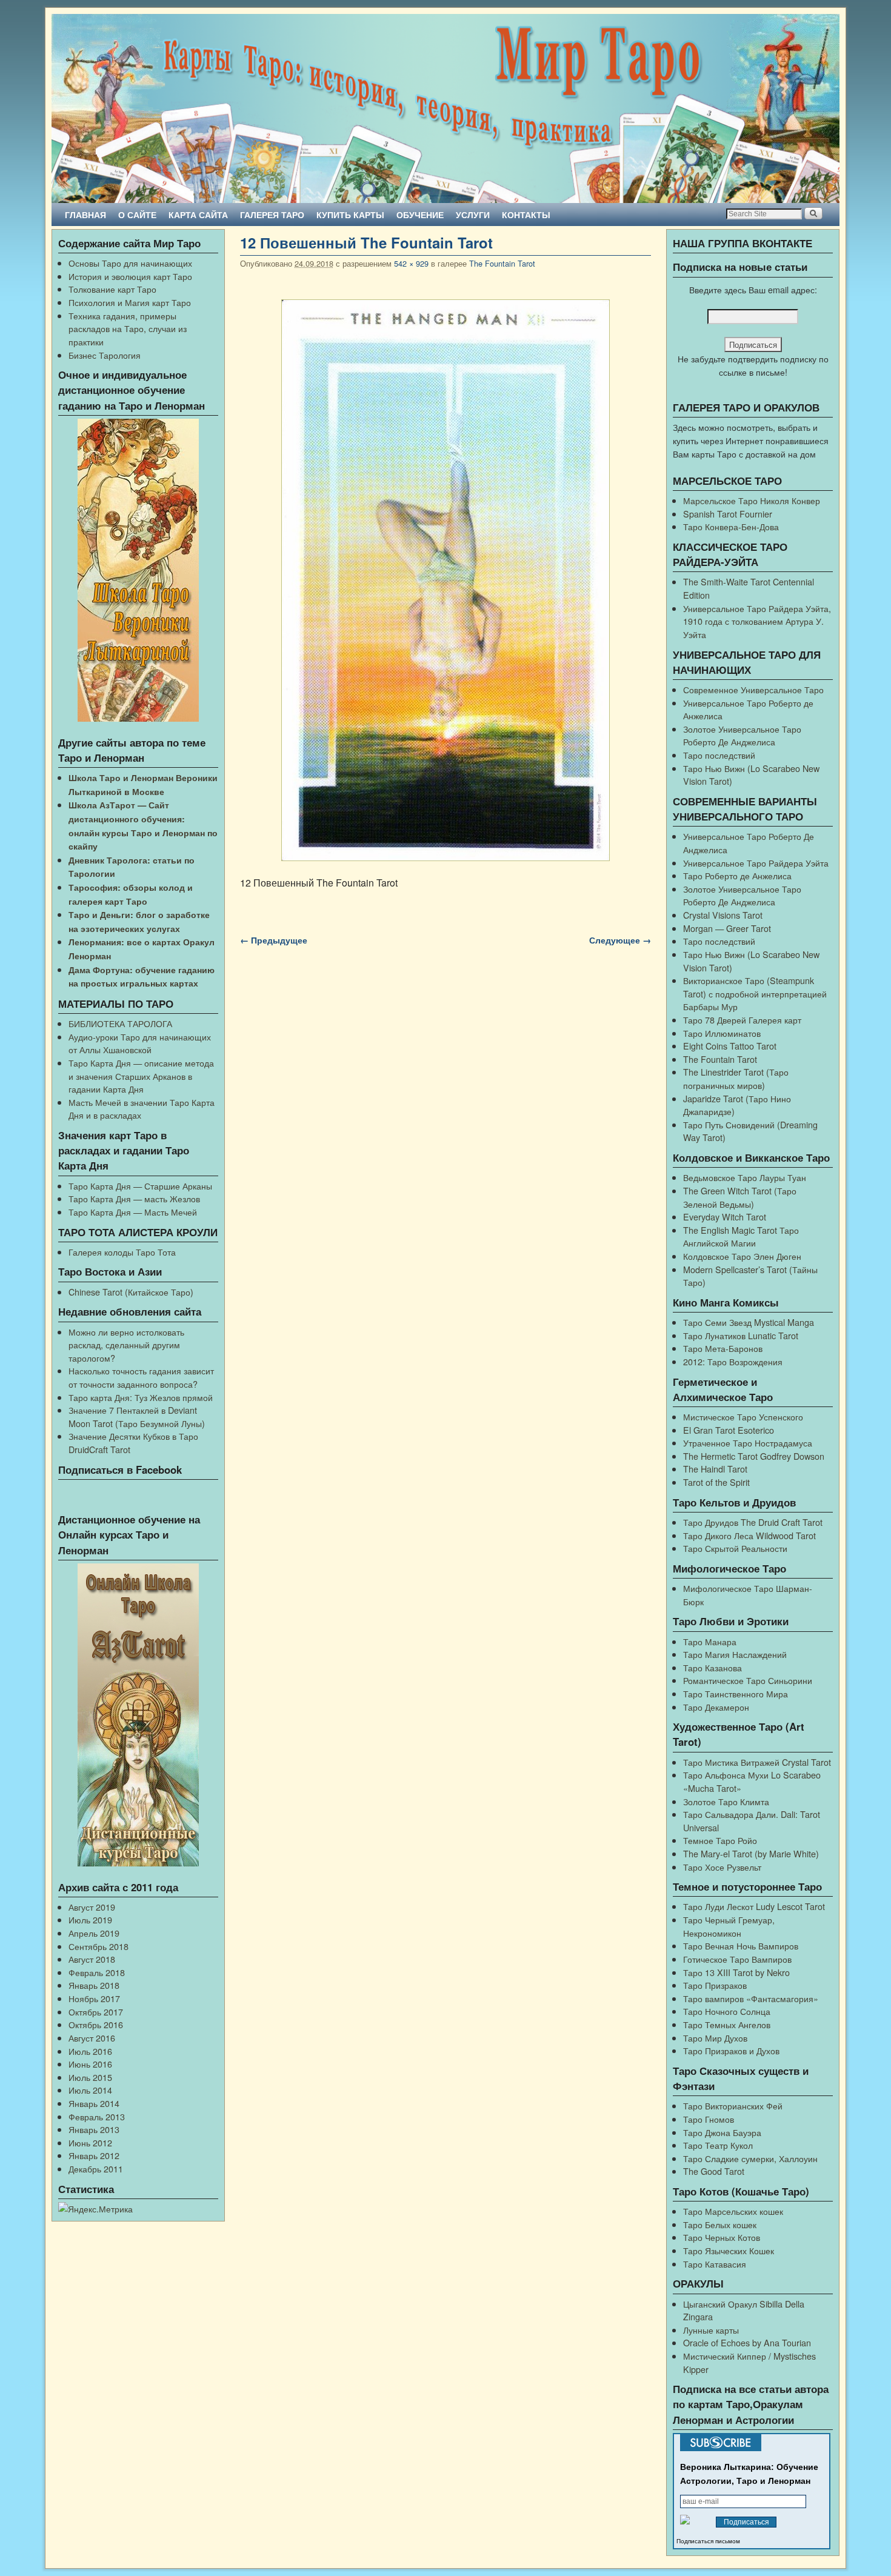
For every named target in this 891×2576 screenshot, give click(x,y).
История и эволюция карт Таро (130, 276)
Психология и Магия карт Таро (130, 302)
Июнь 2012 (90, 2142)
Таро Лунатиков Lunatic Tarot (741, 1335)
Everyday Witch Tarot (725, 1216)
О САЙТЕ (137, 215)
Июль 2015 (90, 2077)
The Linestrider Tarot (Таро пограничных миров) (736, 1078)
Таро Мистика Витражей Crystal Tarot (757, 1762)
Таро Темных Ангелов (727, 2024)
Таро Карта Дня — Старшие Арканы (140, 1186)
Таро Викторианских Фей (733, 2105)
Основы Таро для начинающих (130, 263)
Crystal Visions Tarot (723, 915)
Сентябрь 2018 (98, 1946)
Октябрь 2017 (96, 2012)
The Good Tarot (714, 2171)
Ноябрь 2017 (94, 1998)
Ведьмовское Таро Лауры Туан (745, 1177)
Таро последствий (719, 755)
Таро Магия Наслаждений (735, 1654)
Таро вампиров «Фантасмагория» (751, 1998)
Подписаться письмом (708, 2541)
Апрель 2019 (94, 1933)
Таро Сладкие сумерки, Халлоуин (750, 2158)
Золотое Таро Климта (726, 1801)
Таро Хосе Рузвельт (722, 1867)
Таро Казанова (712, 1667)
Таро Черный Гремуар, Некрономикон (729, 1926)
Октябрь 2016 (96, 2024)
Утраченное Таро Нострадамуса (748, 1443)
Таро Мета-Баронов (723, 1348)
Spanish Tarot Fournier (728, 514)
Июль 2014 (90, 2090)
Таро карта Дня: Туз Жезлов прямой (141, 1397)
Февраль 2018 (97, 1972)
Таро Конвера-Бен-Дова (731, 526)
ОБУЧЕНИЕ (420, 215)
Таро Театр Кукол (718, 2145)
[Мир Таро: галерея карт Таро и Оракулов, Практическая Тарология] (446, 108)
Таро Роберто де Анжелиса (737, 875)
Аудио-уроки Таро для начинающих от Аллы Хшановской (140, 1043)
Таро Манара (710, 1641)
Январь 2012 (94, 2155)
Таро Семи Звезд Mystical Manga (749, 1322)
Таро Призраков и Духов (731, 2050)
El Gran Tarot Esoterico (729, 1430)
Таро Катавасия (715, 2264)
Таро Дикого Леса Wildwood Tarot (749, 1535)
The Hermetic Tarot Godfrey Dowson (754, 1456)
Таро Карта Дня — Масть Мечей (133, 1212)
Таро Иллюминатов (722, 1033)
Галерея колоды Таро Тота (122, 1252)
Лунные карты (711, 2330)
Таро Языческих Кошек (729, 2250)
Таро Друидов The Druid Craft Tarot (753, 1522)
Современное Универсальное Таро (753, 689)
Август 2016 (92, 2038)
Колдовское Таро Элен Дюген (742, 1256)
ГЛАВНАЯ (85, 215)
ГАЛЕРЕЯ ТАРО (272, 215)
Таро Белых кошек (720, 2224)
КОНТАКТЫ (526, 215)
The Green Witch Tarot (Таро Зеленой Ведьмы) (740, 1197)
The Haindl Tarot (715, 1469)
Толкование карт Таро (112, 289)
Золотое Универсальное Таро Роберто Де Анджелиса (742, 735)
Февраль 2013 (97, 2116)
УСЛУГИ (473, 215)
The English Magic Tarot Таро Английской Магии (741, 1236)
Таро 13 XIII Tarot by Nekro (736, 1972)
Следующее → (620, 940)
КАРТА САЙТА (198, 215)
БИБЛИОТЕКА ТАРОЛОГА (120, 1023)
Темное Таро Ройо (720, 1840)
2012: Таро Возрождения (733, 1361)
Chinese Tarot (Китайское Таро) (131, 1292)
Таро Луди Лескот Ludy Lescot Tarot (754, 1906)
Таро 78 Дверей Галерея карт (742, 1020)
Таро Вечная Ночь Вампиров (741, 1945)
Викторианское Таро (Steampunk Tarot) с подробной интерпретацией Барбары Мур (755, 993)
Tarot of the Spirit (716, 1482)
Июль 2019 (90, 1919)
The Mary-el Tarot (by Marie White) (751, 1853)
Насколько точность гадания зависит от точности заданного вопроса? (141, 1377)
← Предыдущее (274, 940)
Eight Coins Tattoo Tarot (730, 1046)
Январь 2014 (94, 2103)
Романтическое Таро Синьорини (748, 1680)
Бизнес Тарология (105, 355)
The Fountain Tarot (502, 263)
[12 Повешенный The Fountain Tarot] (446, 581)
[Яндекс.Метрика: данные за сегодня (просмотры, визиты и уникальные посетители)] (95, 2209)
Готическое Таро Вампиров (737, 1959)
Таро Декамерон (716, 1707)
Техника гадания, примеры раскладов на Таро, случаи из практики (128, 328)
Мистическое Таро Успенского (743, 1416)
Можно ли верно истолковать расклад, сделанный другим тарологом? (126, 1345)
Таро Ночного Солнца (727, 2011)
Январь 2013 (94, 2129)
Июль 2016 (90, 2051)
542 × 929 (411, 263)
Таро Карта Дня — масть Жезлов (134, 1198)
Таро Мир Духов (715, 2038)
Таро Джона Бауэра (722, 2132)
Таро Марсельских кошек (733, 2211)
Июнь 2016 (90, 2064)
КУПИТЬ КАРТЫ (350, 215)
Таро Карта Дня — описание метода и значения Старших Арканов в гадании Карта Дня (141, 1076)
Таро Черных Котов (722, 2237)
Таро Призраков (715, 1985)
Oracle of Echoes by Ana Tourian (747, 2342)
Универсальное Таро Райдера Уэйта (756, 863)
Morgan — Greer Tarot (727, 928)
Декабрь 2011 (96, 2168)
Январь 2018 (94, 1985)
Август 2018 (92, 1959)
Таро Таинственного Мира (736, 1693)
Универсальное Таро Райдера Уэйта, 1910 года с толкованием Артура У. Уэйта (757, 621)
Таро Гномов (709, 2119)
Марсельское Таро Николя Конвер (752, 500)
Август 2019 (92, 1907)
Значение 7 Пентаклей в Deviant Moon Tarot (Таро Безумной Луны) (137, 1416)
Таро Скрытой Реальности (735, 1548)
